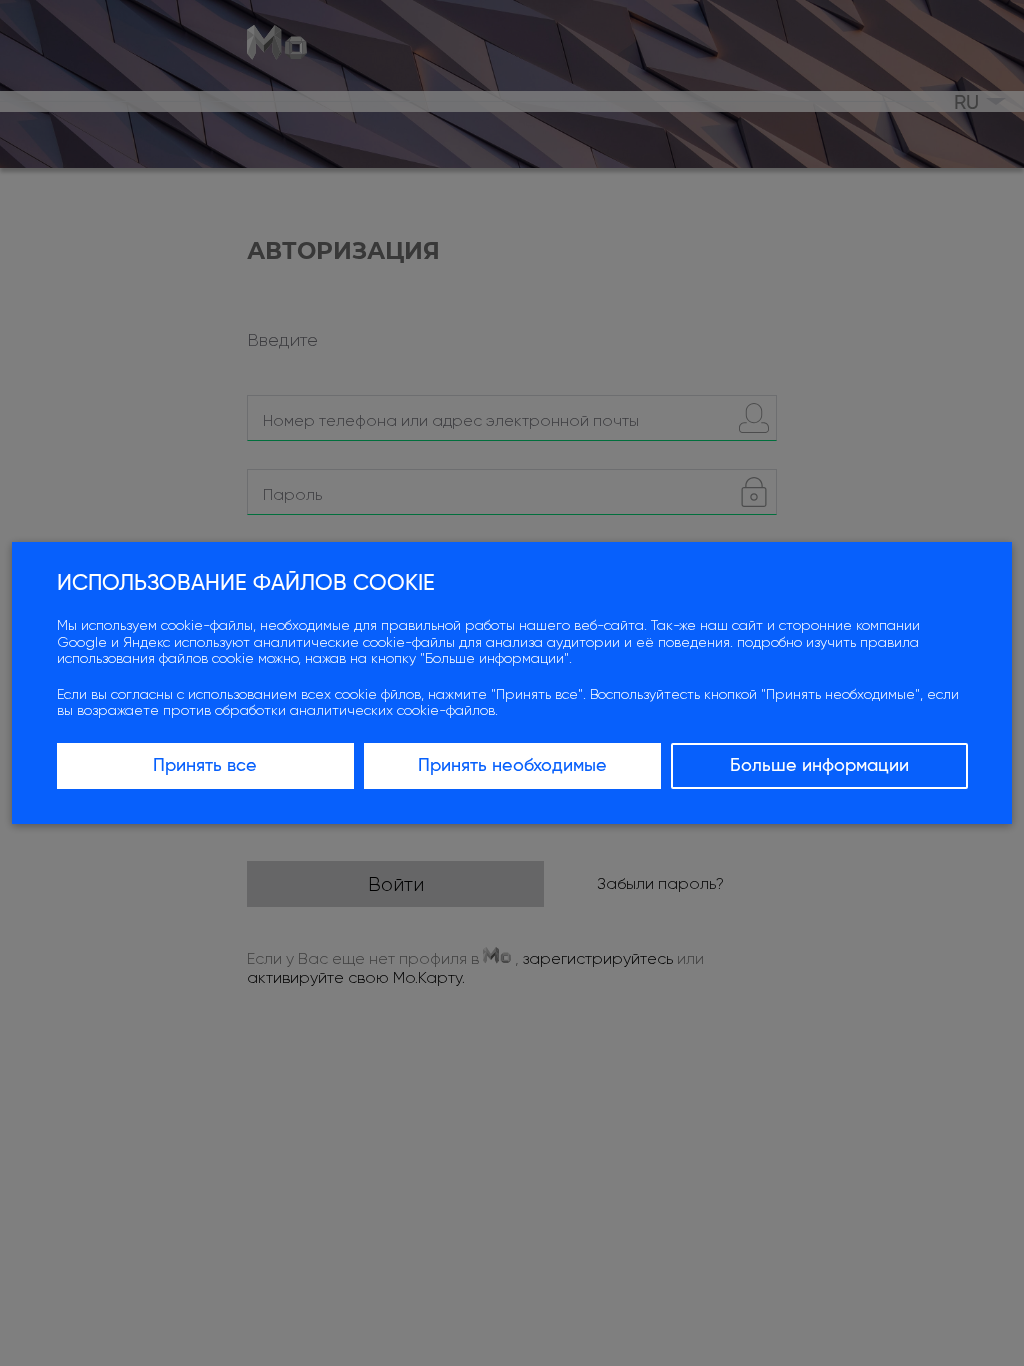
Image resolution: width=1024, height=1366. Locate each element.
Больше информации (819, 766)
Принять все (205, 766)
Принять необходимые (512, 766)
